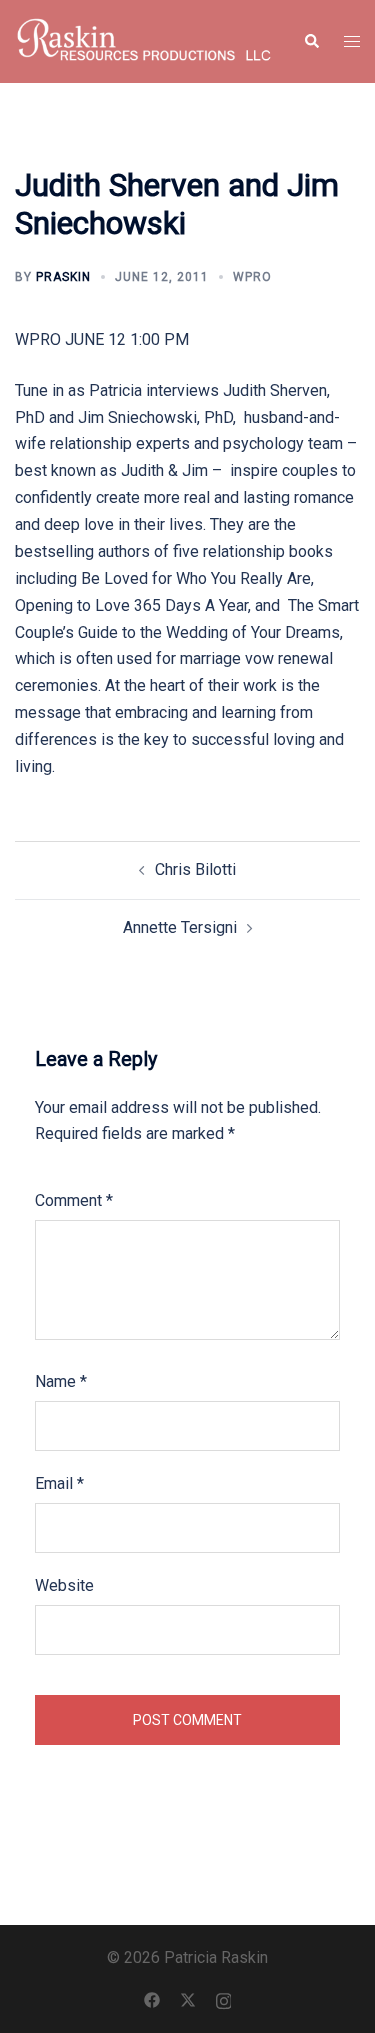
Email (59, 1483)
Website (64, 1585)
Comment (74, 1200)
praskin (63, 277)
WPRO (252, 277)
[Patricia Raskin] (144, 40)
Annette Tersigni (180, 927)
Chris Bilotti (195, 869)
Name (61, 1381)
